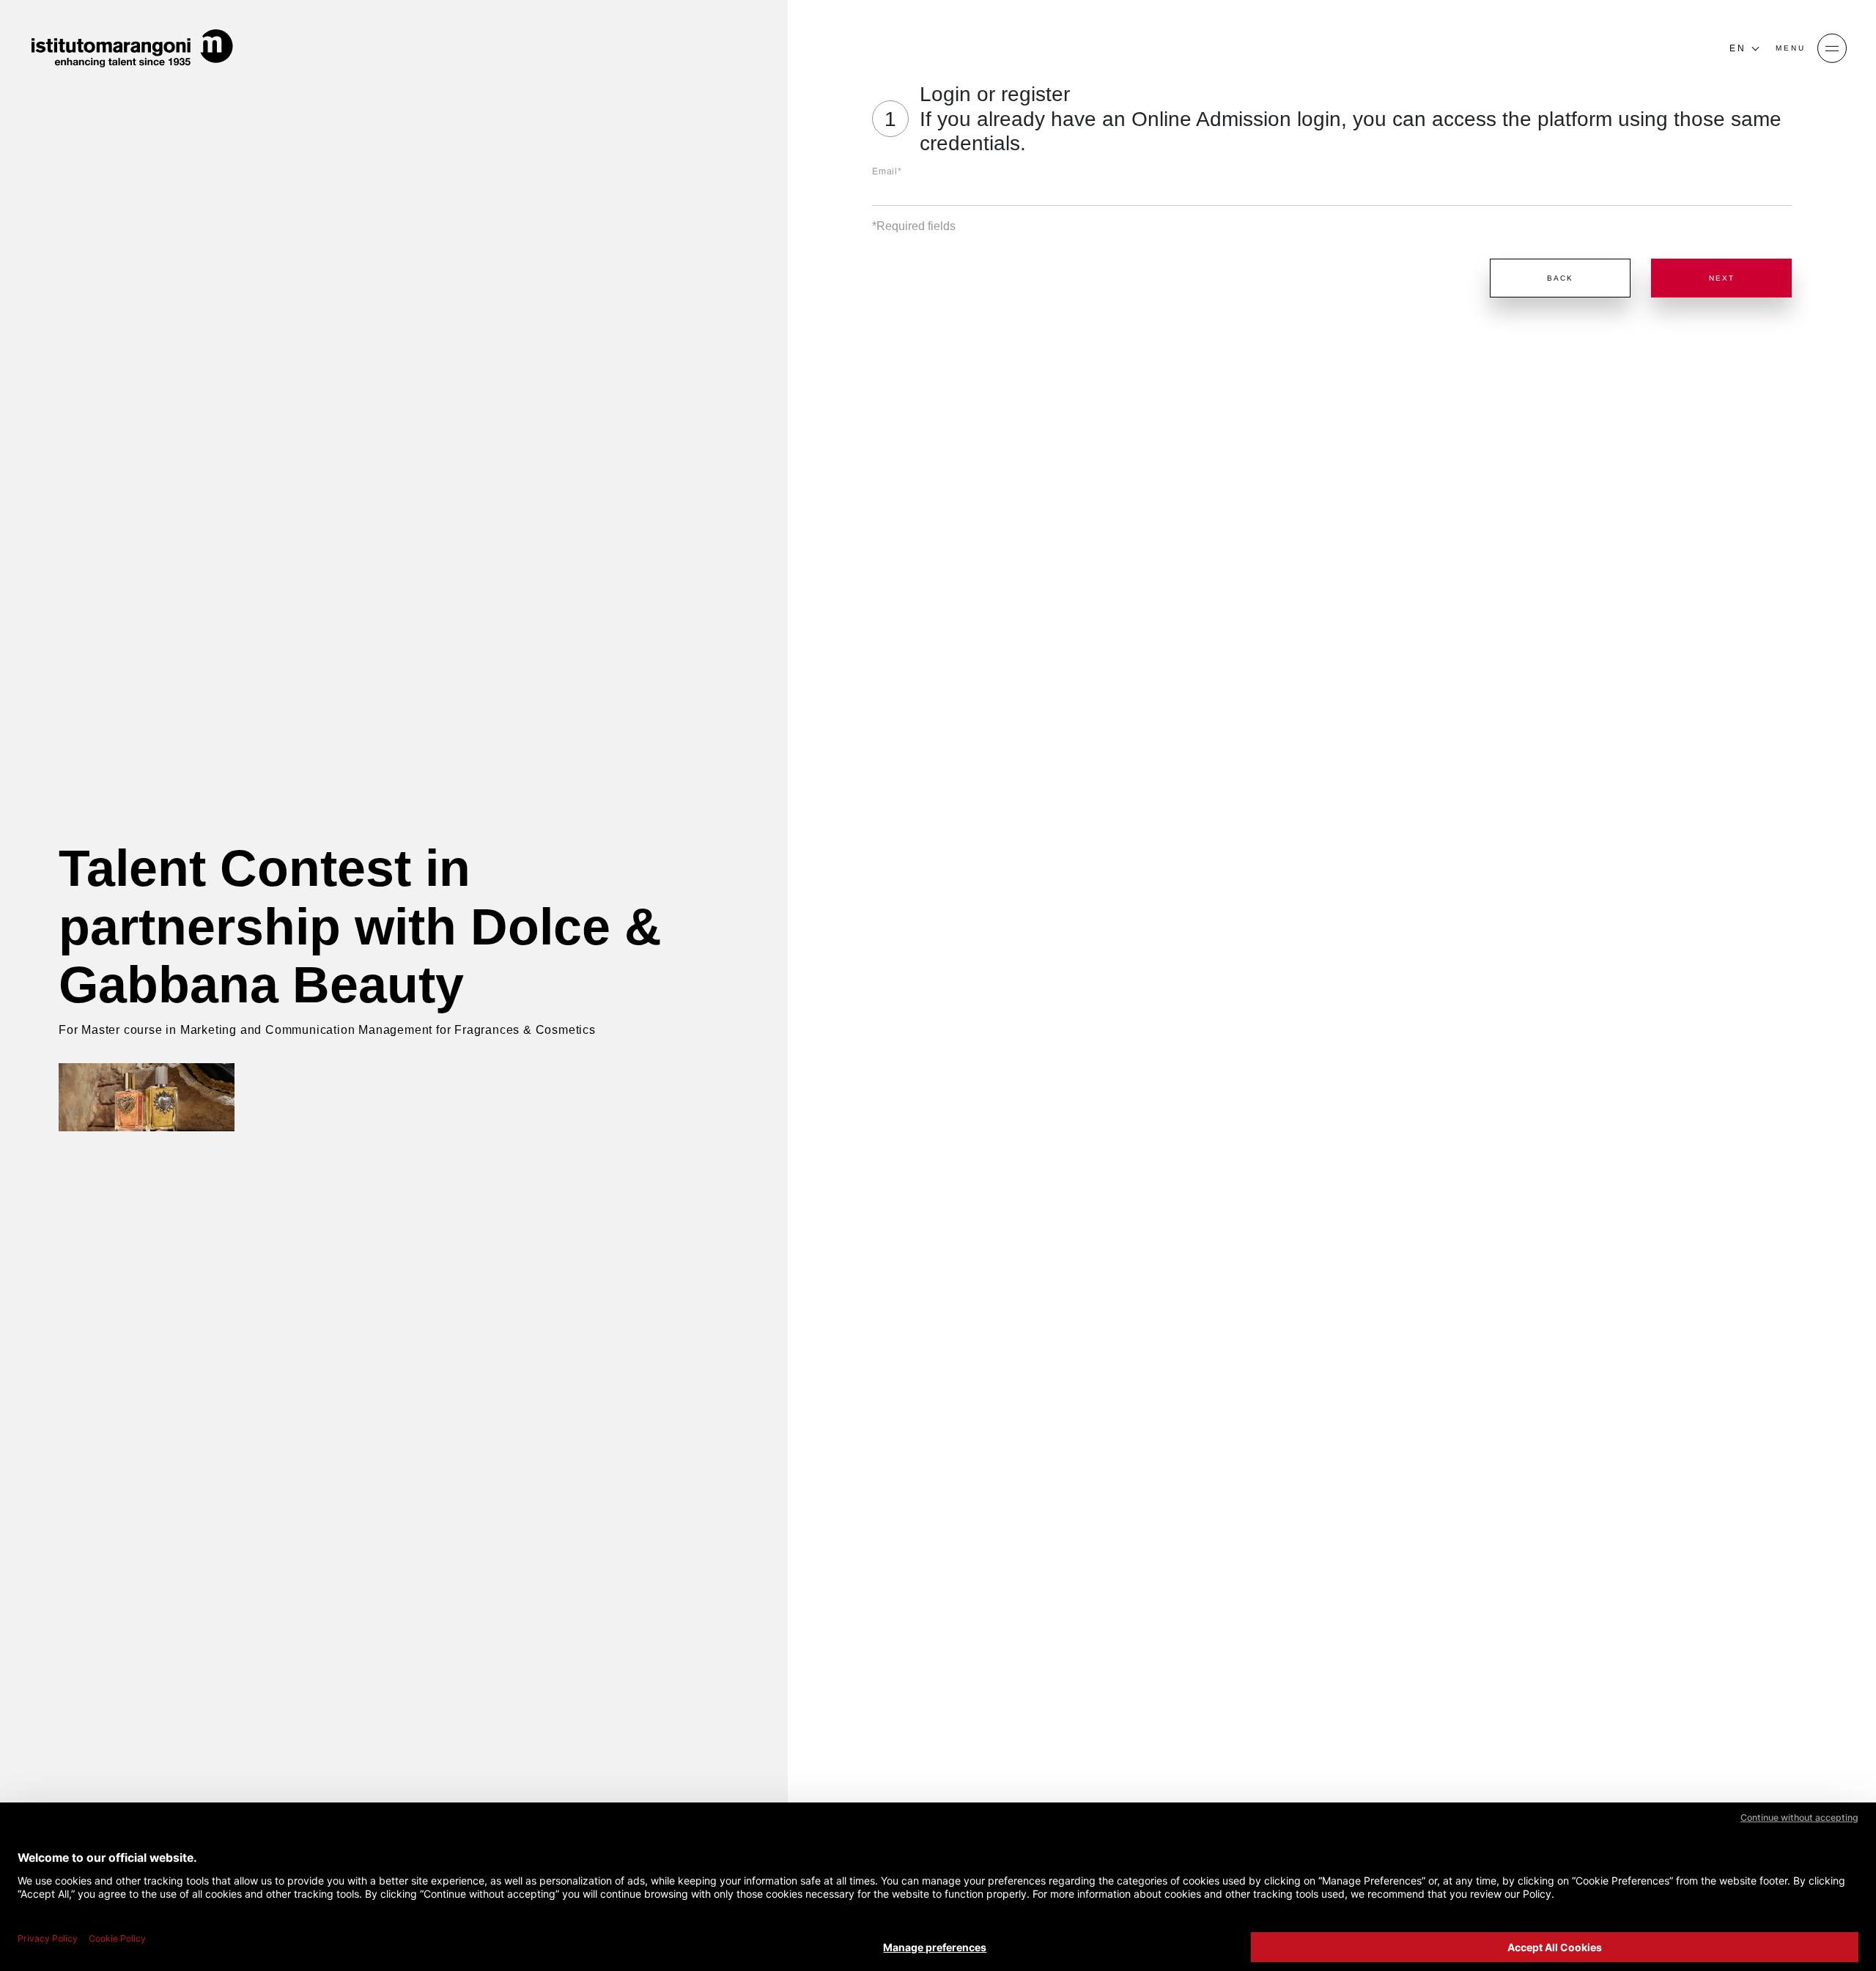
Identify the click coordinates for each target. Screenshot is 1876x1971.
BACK (1560, 278)
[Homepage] (132, 48)
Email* (887, 171)
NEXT (1722, 278)
